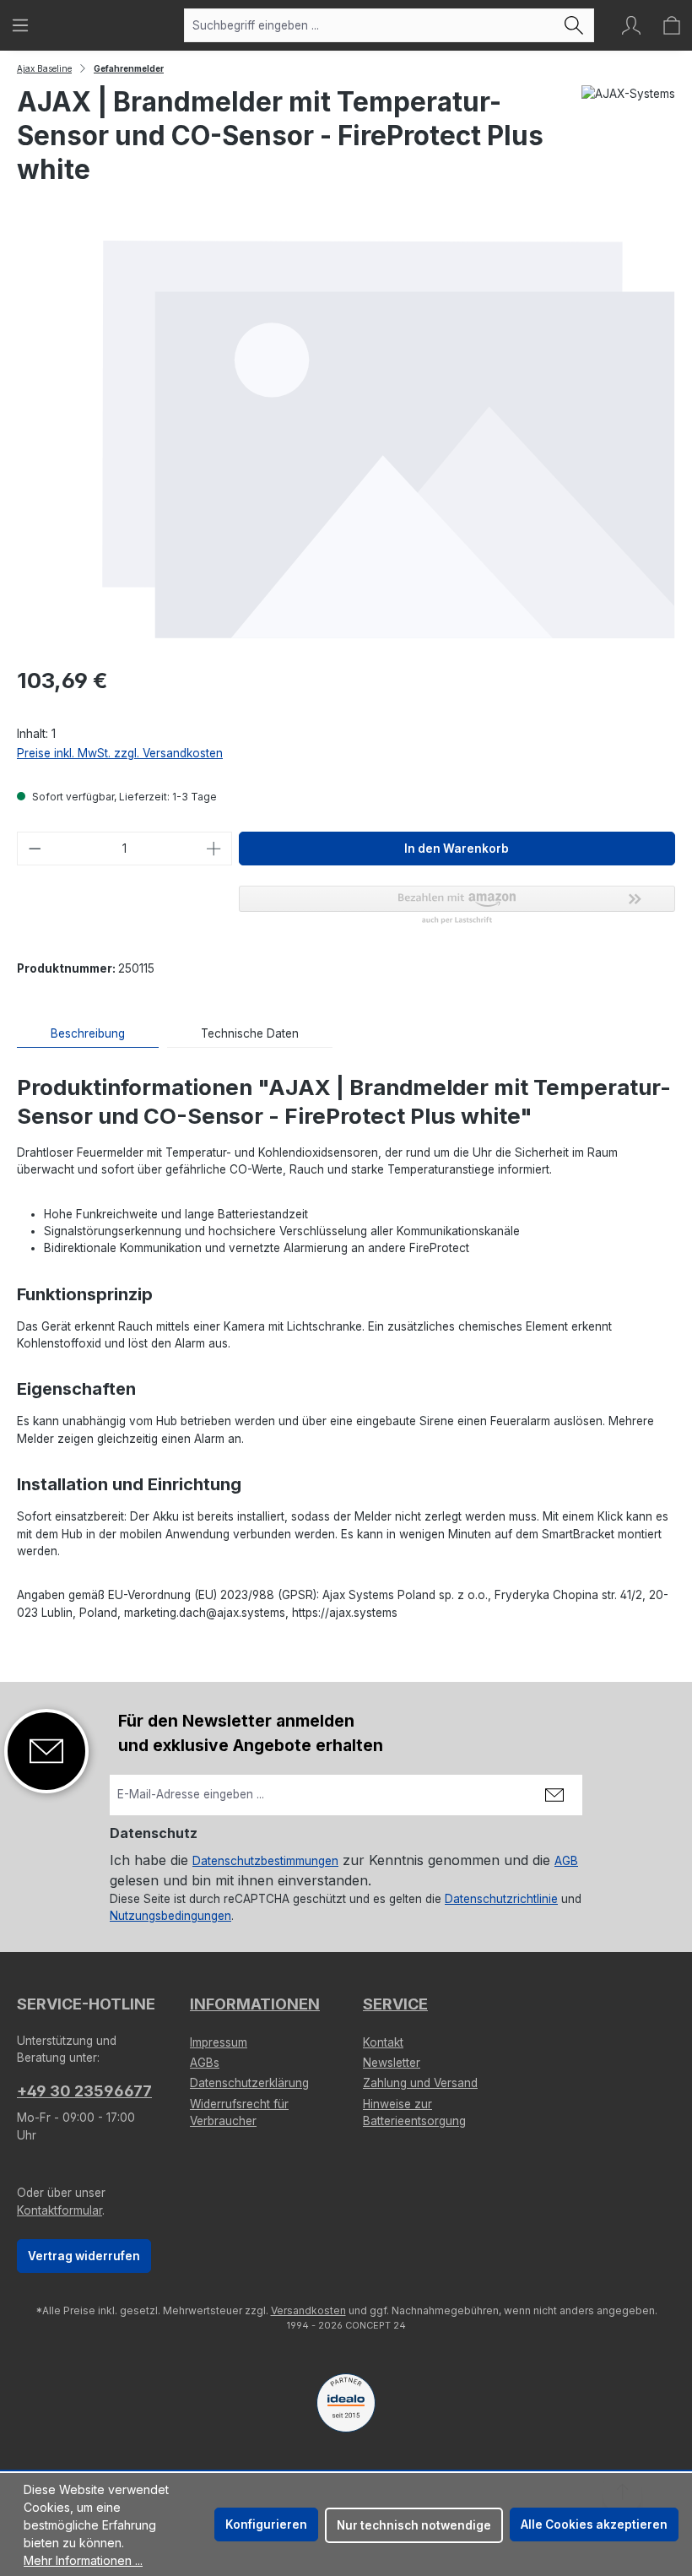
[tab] (88, 1034)
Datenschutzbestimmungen (265, 1861)
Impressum (219, 2042)
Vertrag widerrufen (84, 2256)
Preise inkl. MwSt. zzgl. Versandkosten (120, 753)
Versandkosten (308, 2310)
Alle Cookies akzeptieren (594, 2524)
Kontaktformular (59, 2210)
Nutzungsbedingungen (170, 1916)
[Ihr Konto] (631, 25)
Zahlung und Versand (420, 2083)
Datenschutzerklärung (249, 2083)
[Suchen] (574, 25)
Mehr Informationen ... (83, 2560)
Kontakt (383, 2042)
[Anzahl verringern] (35, 849)
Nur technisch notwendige (414, 2525)
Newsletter (392, 2063)
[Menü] (20, 25)
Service (395, 2004)
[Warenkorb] (672, 25)
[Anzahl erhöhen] (214, 849)
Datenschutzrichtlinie (501, 1899)
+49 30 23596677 (84, 2091)
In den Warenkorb (457, 849)
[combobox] (370, 25)
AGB (566, 1861)
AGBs (205, 2063)
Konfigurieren (266, 2524)
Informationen (255, 2004)
